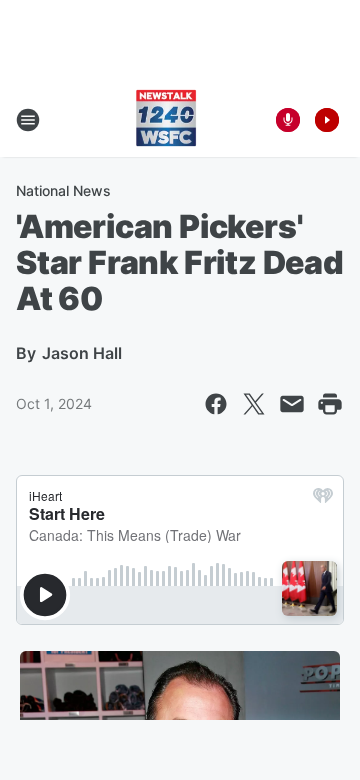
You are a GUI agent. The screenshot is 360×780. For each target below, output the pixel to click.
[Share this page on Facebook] (216, 404)
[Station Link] (166, 120)
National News (63, 190)
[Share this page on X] (254, 404)
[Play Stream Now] (327, 120)
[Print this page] (330, 404)
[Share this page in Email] (292, 404)
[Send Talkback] (288, 120)
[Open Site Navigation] (28, 120)
